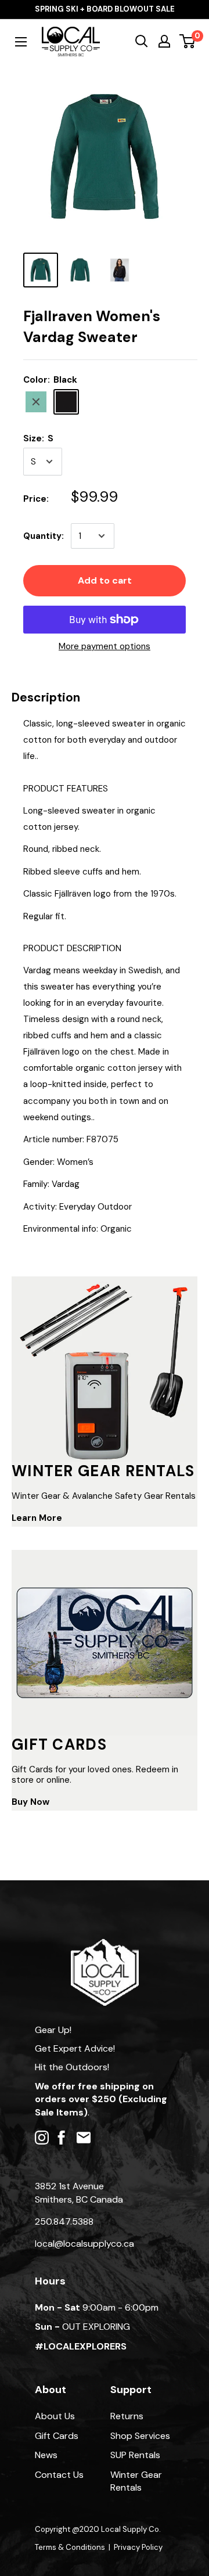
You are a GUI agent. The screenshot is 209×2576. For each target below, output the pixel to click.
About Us (55, 2416)
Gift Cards (57, 2436)
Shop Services (140, 2436)
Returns (127, 2416)
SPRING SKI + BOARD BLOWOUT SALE (105, 9)
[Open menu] (21, 42)
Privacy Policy (138, 2547)
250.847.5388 (64, 2221)
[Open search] (142, 41)
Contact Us (59, 2475)
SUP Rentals (135, 2455)
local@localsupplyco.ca (84, 2244)
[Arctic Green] (36, 402)
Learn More (37, 1518)
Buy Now (30, 1802)
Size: (38, 438)
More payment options (105, 646)
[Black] (66, 402)
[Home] (105, 1944)
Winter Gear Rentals (136, 2481)
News (46, 2455)
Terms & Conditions (70, 2547)
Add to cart (105, 580)
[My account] (164, 41)
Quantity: (44, 536)
